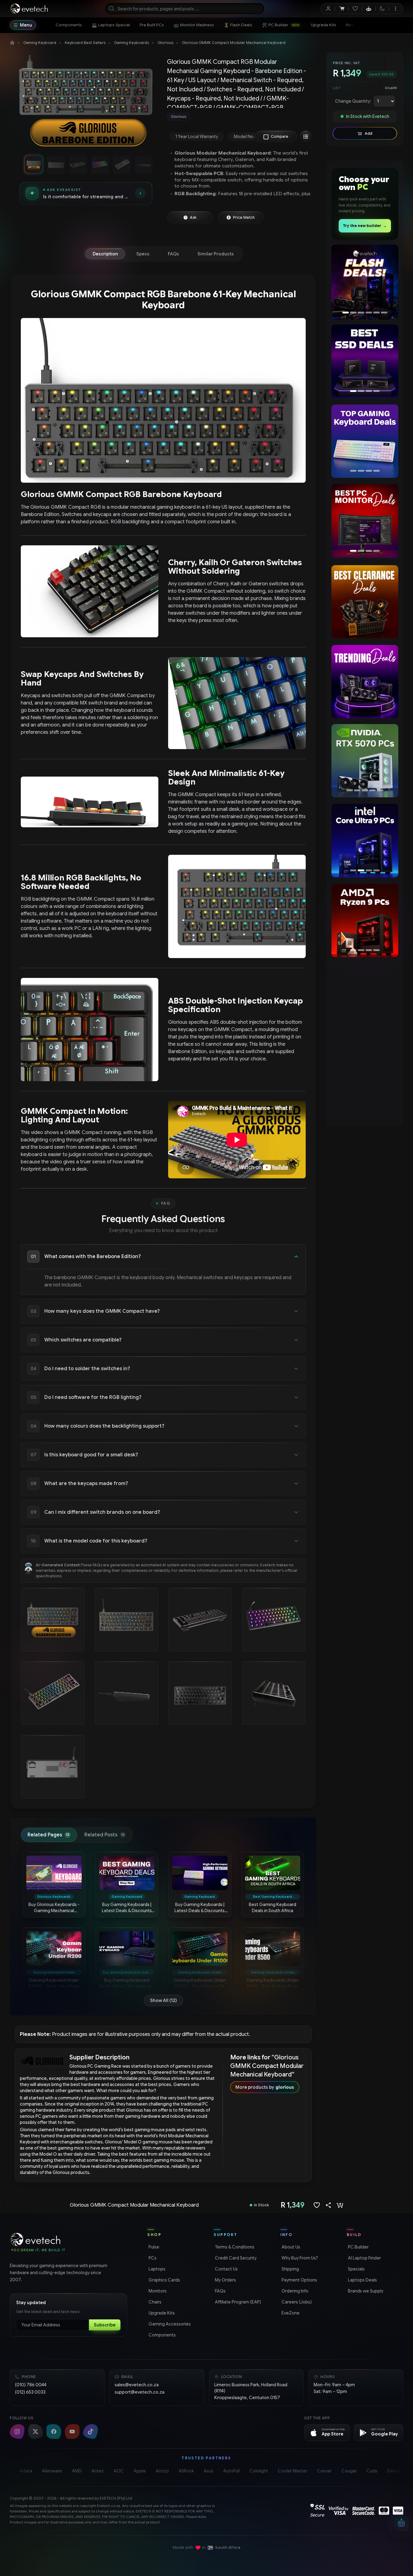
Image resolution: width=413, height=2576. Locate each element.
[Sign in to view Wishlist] (355, 9)
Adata (26, 2471)
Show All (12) (163, 2000)
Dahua (393, 2471)
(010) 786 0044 (31, 2385)
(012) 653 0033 (30, 2392)
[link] (69, 25)
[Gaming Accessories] (365, 441)
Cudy (372, 2471)
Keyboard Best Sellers (85, 43)
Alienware (52, 2471)
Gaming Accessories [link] (169, 2324)
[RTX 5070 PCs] (363, 761)
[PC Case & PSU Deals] (365, 521)
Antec (98, 2471)
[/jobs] (365, 1081)
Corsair (324, 2471)
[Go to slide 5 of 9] (122, 164)
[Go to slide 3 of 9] (78, 164)
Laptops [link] (156, 2269)
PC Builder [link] (358, 2247)
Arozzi (162, 2471)
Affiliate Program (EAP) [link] (237, 2302)
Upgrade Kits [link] (161, 2313)
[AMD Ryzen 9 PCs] (363, 920)
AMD (77, 2471)
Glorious (165, 43)
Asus (208, 2471)
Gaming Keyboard (40, 43)
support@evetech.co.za (140, 2392)
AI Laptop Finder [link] (364, 2258)
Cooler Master (293, 2471)
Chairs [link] (154, 2302)
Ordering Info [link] (294, 2291)
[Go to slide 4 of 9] (100, 164)
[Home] (12, 43)
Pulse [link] (153, 2247)
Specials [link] (356, 2269)
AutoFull (231, 2471)
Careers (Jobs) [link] (296, 2302)
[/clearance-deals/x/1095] (365, 602)
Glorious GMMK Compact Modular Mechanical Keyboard (234, 43)
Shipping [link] (290, 2269)
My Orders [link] (225, 2280)
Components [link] (162, 2335)
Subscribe (105, 2325)
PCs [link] (152, 2258)
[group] (241, 117)
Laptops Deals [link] (362, 2280)
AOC (119, 2471)
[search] (185, 9)
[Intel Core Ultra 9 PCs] (365, 840)
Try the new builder (365, 226)
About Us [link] (290, 2247)
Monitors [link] (157, 2291)
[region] (86, 103)
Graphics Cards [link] (164, 2280)
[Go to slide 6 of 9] (144, 164)
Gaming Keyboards (131, 43)
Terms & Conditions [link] (234, 2247)
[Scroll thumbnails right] (153, 164)
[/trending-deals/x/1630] (365, 682)
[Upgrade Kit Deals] (365, 361)
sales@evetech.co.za (137, 2385)
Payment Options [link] (299, 2280)
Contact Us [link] (226, 2269)
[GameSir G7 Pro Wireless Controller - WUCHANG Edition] (365, 281)
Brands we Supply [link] (365, 2291)
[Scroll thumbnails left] (18, 164)
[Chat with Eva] (369, 9)
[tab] (105, 254)
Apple (140, 2471)
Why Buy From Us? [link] (299, 2258)
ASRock (186, 2471)
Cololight (259, 2471)
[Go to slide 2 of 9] (56, 164)
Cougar (349, 2471)
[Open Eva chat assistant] (401, 2524)
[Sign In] (328, 9)
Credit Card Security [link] (235, 2258)
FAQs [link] (220, 2291)
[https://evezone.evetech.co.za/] (365, 1001)
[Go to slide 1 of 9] (34, 164)
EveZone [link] (290, 2313)
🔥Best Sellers (377, 25)
